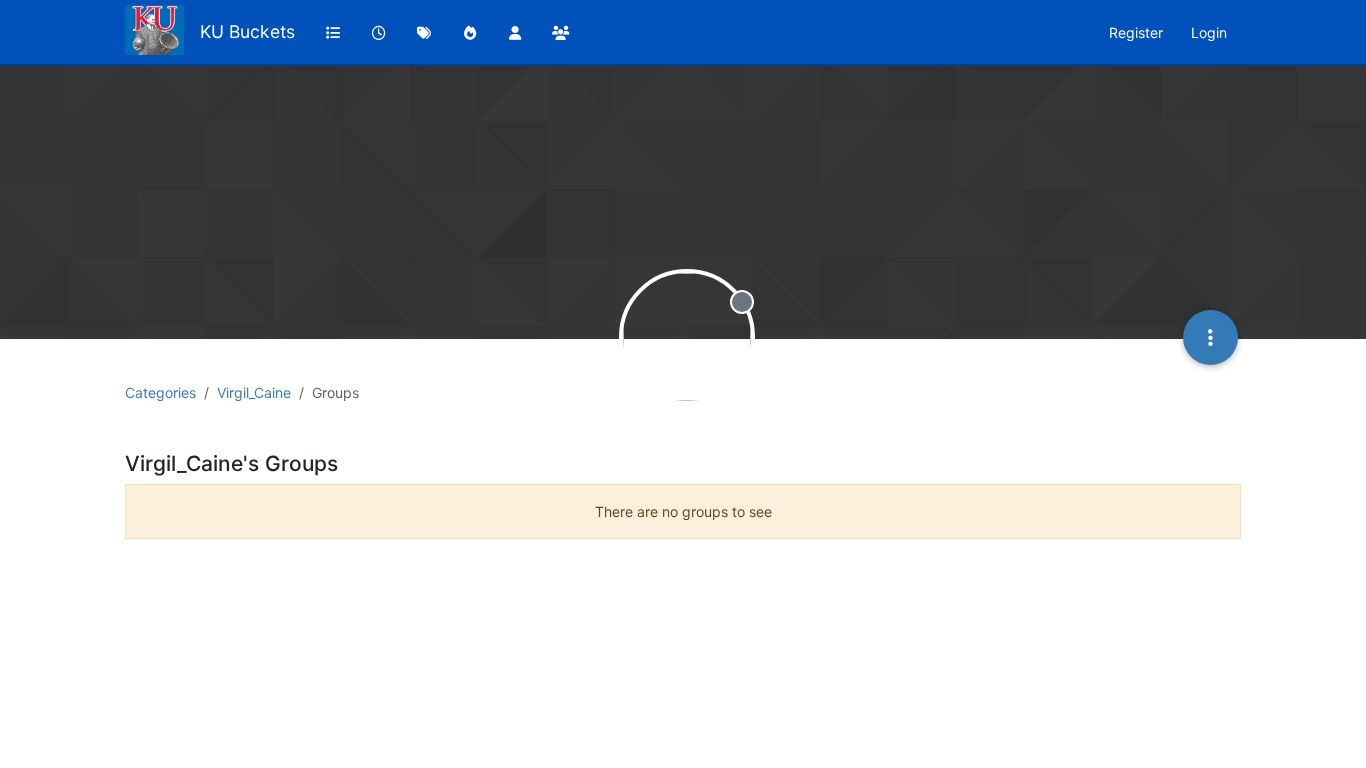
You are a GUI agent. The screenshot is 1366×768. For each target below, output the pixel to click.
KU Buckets (247, 31)
